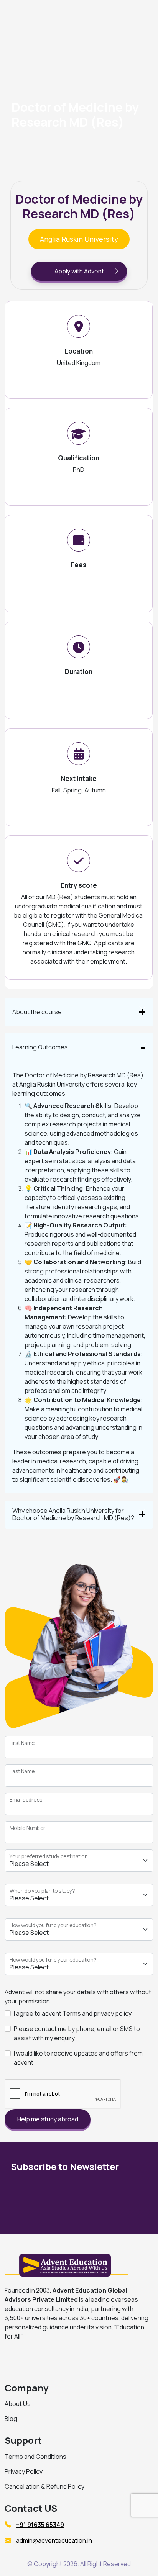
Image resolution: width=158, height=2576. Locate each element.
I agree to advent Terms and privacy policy (73, 2013)
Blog (11, 2419)
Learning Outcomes (40, 1047)
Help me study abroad (48, 2119)
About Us (18, 2404)
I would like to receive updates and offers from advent (78, 2058)
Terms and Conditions (35, 2457)
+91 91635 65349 (40, 2525)
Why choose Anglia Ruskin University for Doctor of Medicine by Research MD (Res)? (73, 1514)
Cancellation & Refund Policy (44, 2486)
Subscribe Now (104, 2200)
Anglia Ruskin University (79, 239)
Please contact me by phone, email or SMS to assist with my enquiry (77, 2033)
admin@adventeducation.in (54, 2540)
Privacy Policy (24, 2471)
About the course (37, 1012)
